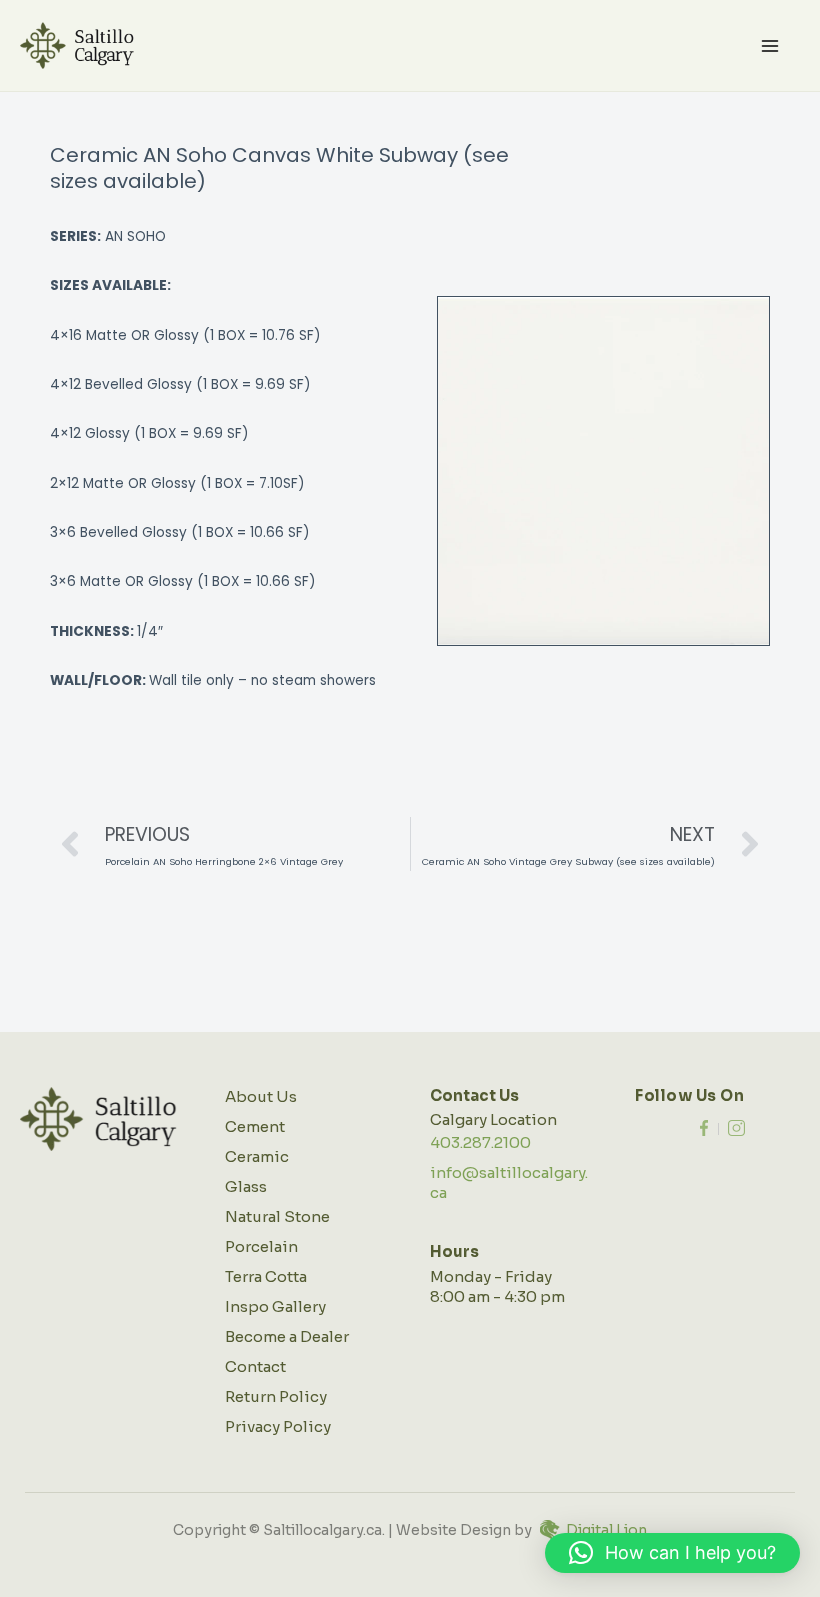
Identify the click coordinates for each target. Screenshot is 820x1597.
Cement (255, 1126)
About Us (261, 1096)
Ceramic (257, 1156)
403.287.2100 (480, 1142)
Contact (255, 1366)
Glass (246, 1186)
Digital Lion (606, 1530)
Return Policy (276, 1396)
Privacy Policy (278, 1426)
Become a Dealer (287, 1336)
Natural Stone (277, 1216)
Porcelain (261, 1246)
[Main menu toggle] (770, 45)
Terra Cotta (266, 1276)
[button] (672, 1553)
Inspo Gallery (275, 1306)
